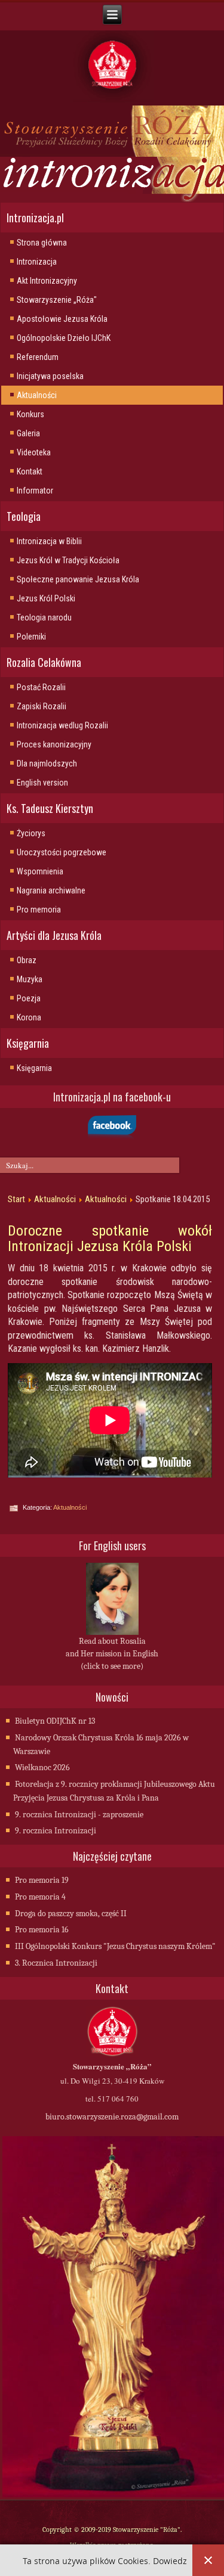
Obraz (27, 960)
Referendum (38, 357)
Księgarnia (34, 1068)
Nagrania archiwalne (51, 890)
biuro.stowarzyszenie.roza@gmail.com (112, 2117)
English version (42, 783)
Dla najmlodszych (47, 764)
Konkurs (30, 414)
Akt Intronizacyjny (47, 281)
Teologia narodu (44, 617)
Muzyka (30, 979)
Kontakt (30, 471)
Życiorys (31, 833)
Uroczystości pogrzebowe (62, 852)
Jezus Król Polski (46, 598)
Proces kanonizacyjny (54, 744)
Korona (29, 1017)
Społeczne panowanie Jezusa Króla (78, 579)
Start (16, 1199)
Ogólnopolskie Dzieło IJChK (64, 338)
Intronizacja (37, 262)
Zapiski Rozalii (42, 706)
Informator (35, 491)
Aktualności (37, 395)
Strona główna (42, 243)
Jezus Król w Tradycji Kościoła (68, 560)
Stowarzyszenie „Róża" (57, 300)
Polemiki (31, 637)
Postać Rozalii (41, 687)
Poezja (29, 998)
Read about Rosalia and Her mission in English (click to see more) (112, 1654)
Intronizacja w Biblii (49, 541)
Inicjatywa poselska (50, 376)
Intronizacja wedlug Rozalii (62, 725)
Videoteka (34, 452)
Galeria (28, 433)
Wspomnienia (40, 871)
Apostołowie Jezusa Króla (62, 319)
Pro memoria (39, 910)
